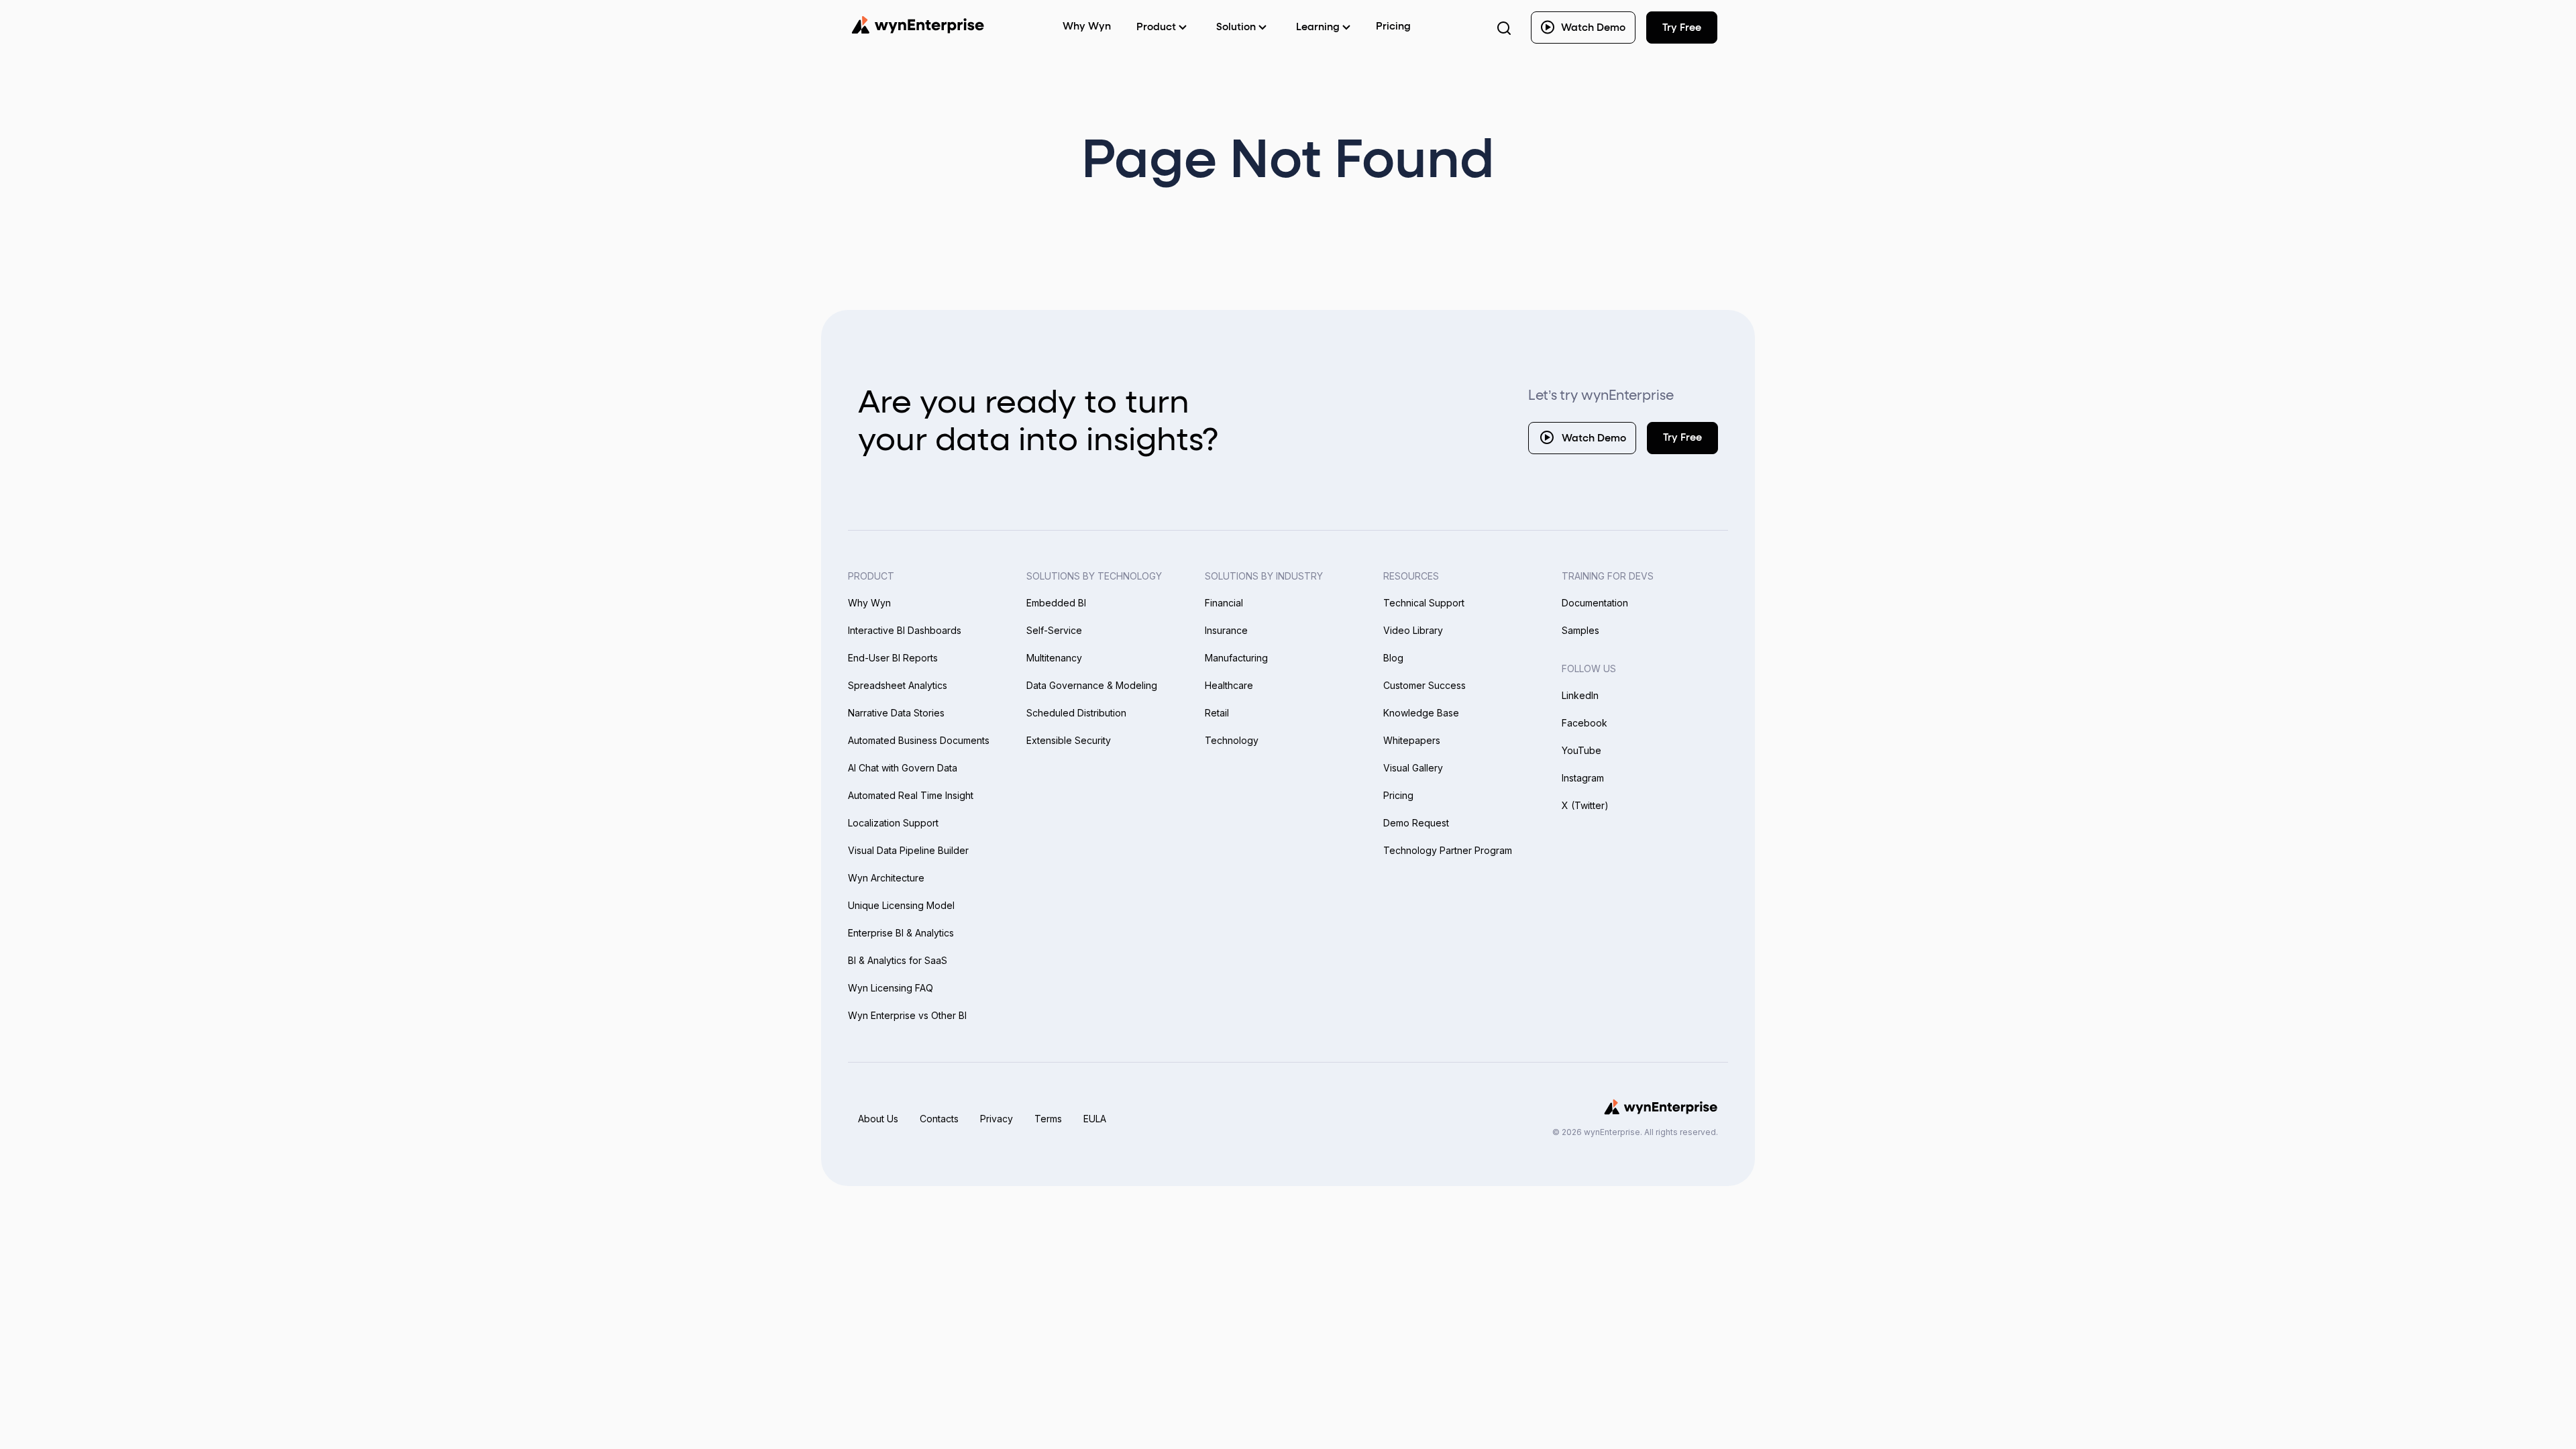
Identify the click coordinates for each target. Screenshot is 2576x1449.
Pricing (1393, 26)
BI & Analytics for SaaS (898, 960)
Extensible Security (1069, 740)
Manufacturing (1236, 658)
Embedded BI (1056, 603)
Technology (1232, 740)
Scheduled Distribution (1076, 713)
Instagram (1583, 778)
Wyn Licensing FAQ (891, 988)
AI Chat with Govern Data (903, 768)
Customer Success (1425, 685)
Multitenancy (1054, 658)
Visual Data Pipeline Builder (908, 850)
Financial (1224, 603)
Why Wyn (869, 603)
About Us (878, 1119)
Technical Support (1424, 603)
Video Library (1413, 630)
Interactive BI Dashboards (905, 630)
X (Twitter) (1585, 805)
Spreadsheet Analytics (898, 685)
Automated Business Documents (919, 740)
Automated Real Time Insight (911, 795)
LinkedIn (1580, 695)
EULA (1095, 1119)
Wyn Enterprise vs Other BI (907, 1015)
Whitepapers (1412, 740)
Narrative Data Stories (896, 713)
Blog (1393, 658)
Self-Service (1054, 630)
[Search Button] (1504, 28)
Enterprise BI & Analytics (901, 933)
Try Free (1682, 438)
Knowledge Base (1421, 713)
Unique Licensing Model (901, 905)
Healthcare (1229, 685)
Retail (1217, 713)
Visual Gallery (1413, 768)
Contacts (939, 1119)
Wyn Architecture (886, 878)
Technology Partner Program (1448, 850)
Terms (1048, 1119)
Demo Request (1416, 823)
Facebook (1585, 723)
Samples (1580, 630)
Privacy (997, 1119)
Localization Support (893, 823)
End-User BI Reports (893, 658)
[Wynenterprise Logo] (918, 25)
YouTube (1581, 750)
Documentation (1595, 603)
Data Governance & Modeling (1092, 685)
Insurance (1226, 630)
